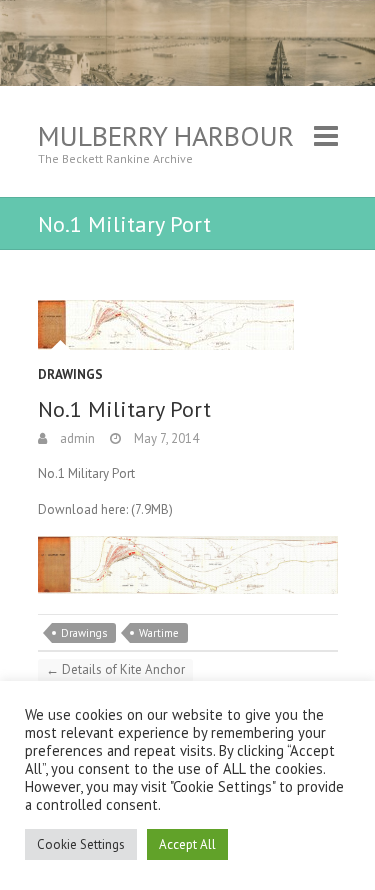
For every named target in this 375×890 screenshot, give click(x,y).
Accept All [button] (187, 844)
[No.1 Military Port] (188, 325)
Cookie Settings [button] (81, 844)
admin (76, 438)
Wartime (159, 633)
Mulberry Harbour (166, 135)
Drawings (70, 374)
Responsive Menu (326, 135)
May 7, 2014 (165, 438)
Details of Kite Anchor (115, 669)
